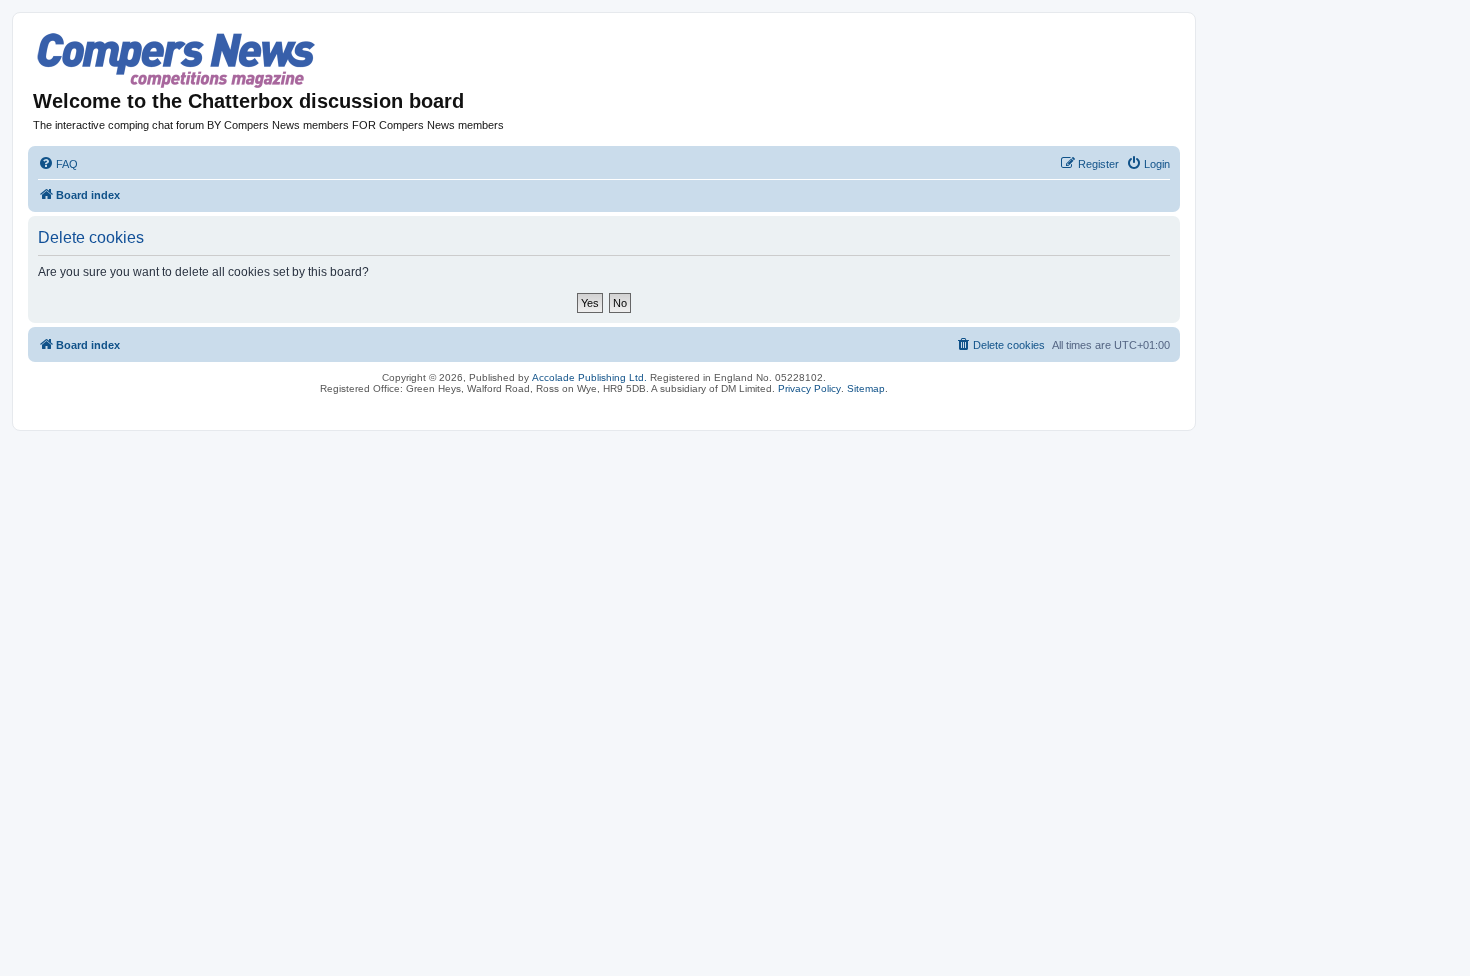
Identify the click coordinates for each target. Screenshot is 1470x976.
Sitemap (866, 388)
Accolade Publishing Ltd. (589, 377)
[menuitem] (58, 164)
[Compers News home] (176, 60)
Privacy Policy (809, 388)
